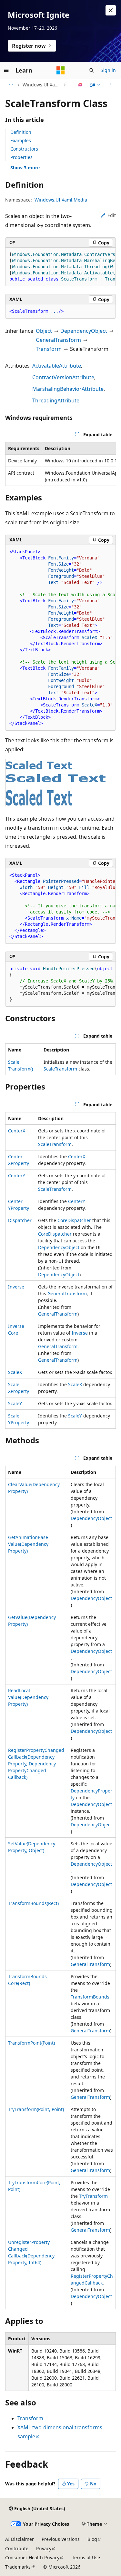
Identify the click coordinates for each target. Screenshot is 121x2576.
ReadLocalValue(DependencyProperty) (28, 1697)
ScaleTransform (60, 1069)
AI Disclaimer (20, 2539)
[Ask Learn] (81, 85)
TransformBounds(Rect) (33, 1903)
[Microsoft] (61, 70)
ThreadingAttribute (56, 400)
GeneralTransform (58, 340)
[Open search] (92, 70)
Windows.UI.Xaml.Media (42, 85)
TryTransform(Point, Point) (36, 2109)
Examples (21, 140)
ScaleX (15, 1372)
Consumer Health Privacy (32, 2557)
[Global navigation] (6, 70)
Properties (21, 157)
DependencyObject (84, 331)
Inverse (16, 1287)
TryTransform (93, 2196)
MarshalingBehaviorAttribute (68, 389)
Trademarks (18, 2567)
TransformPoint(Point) (31, 2043)
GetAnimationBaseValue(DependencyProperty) (28, 1544)
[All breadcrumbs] (11, 85)
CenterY (17, 1175)
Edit (112, 215)
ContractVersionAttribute (63, 377)
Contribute (17, 2548)
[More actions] (110, 85)
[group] (60, 267)
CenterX (17, 1131)
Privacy (44, 2548)
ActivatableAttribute (57, 366)
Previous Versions (61, 2539)
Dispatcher (20, 1220)
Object (44, 331)
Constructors (24, 149)
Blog (92, 2539)
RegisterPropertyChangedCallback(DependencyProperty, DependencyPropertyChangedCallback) (36, 1764)
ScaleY (15, 1403)
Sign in (108, 70)
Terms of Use (86, 2557)
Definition (21, 132)
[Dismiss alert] (111, 10)
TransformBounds (90, 1997)
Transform (49, 349)
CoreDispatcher (74, 1220)
